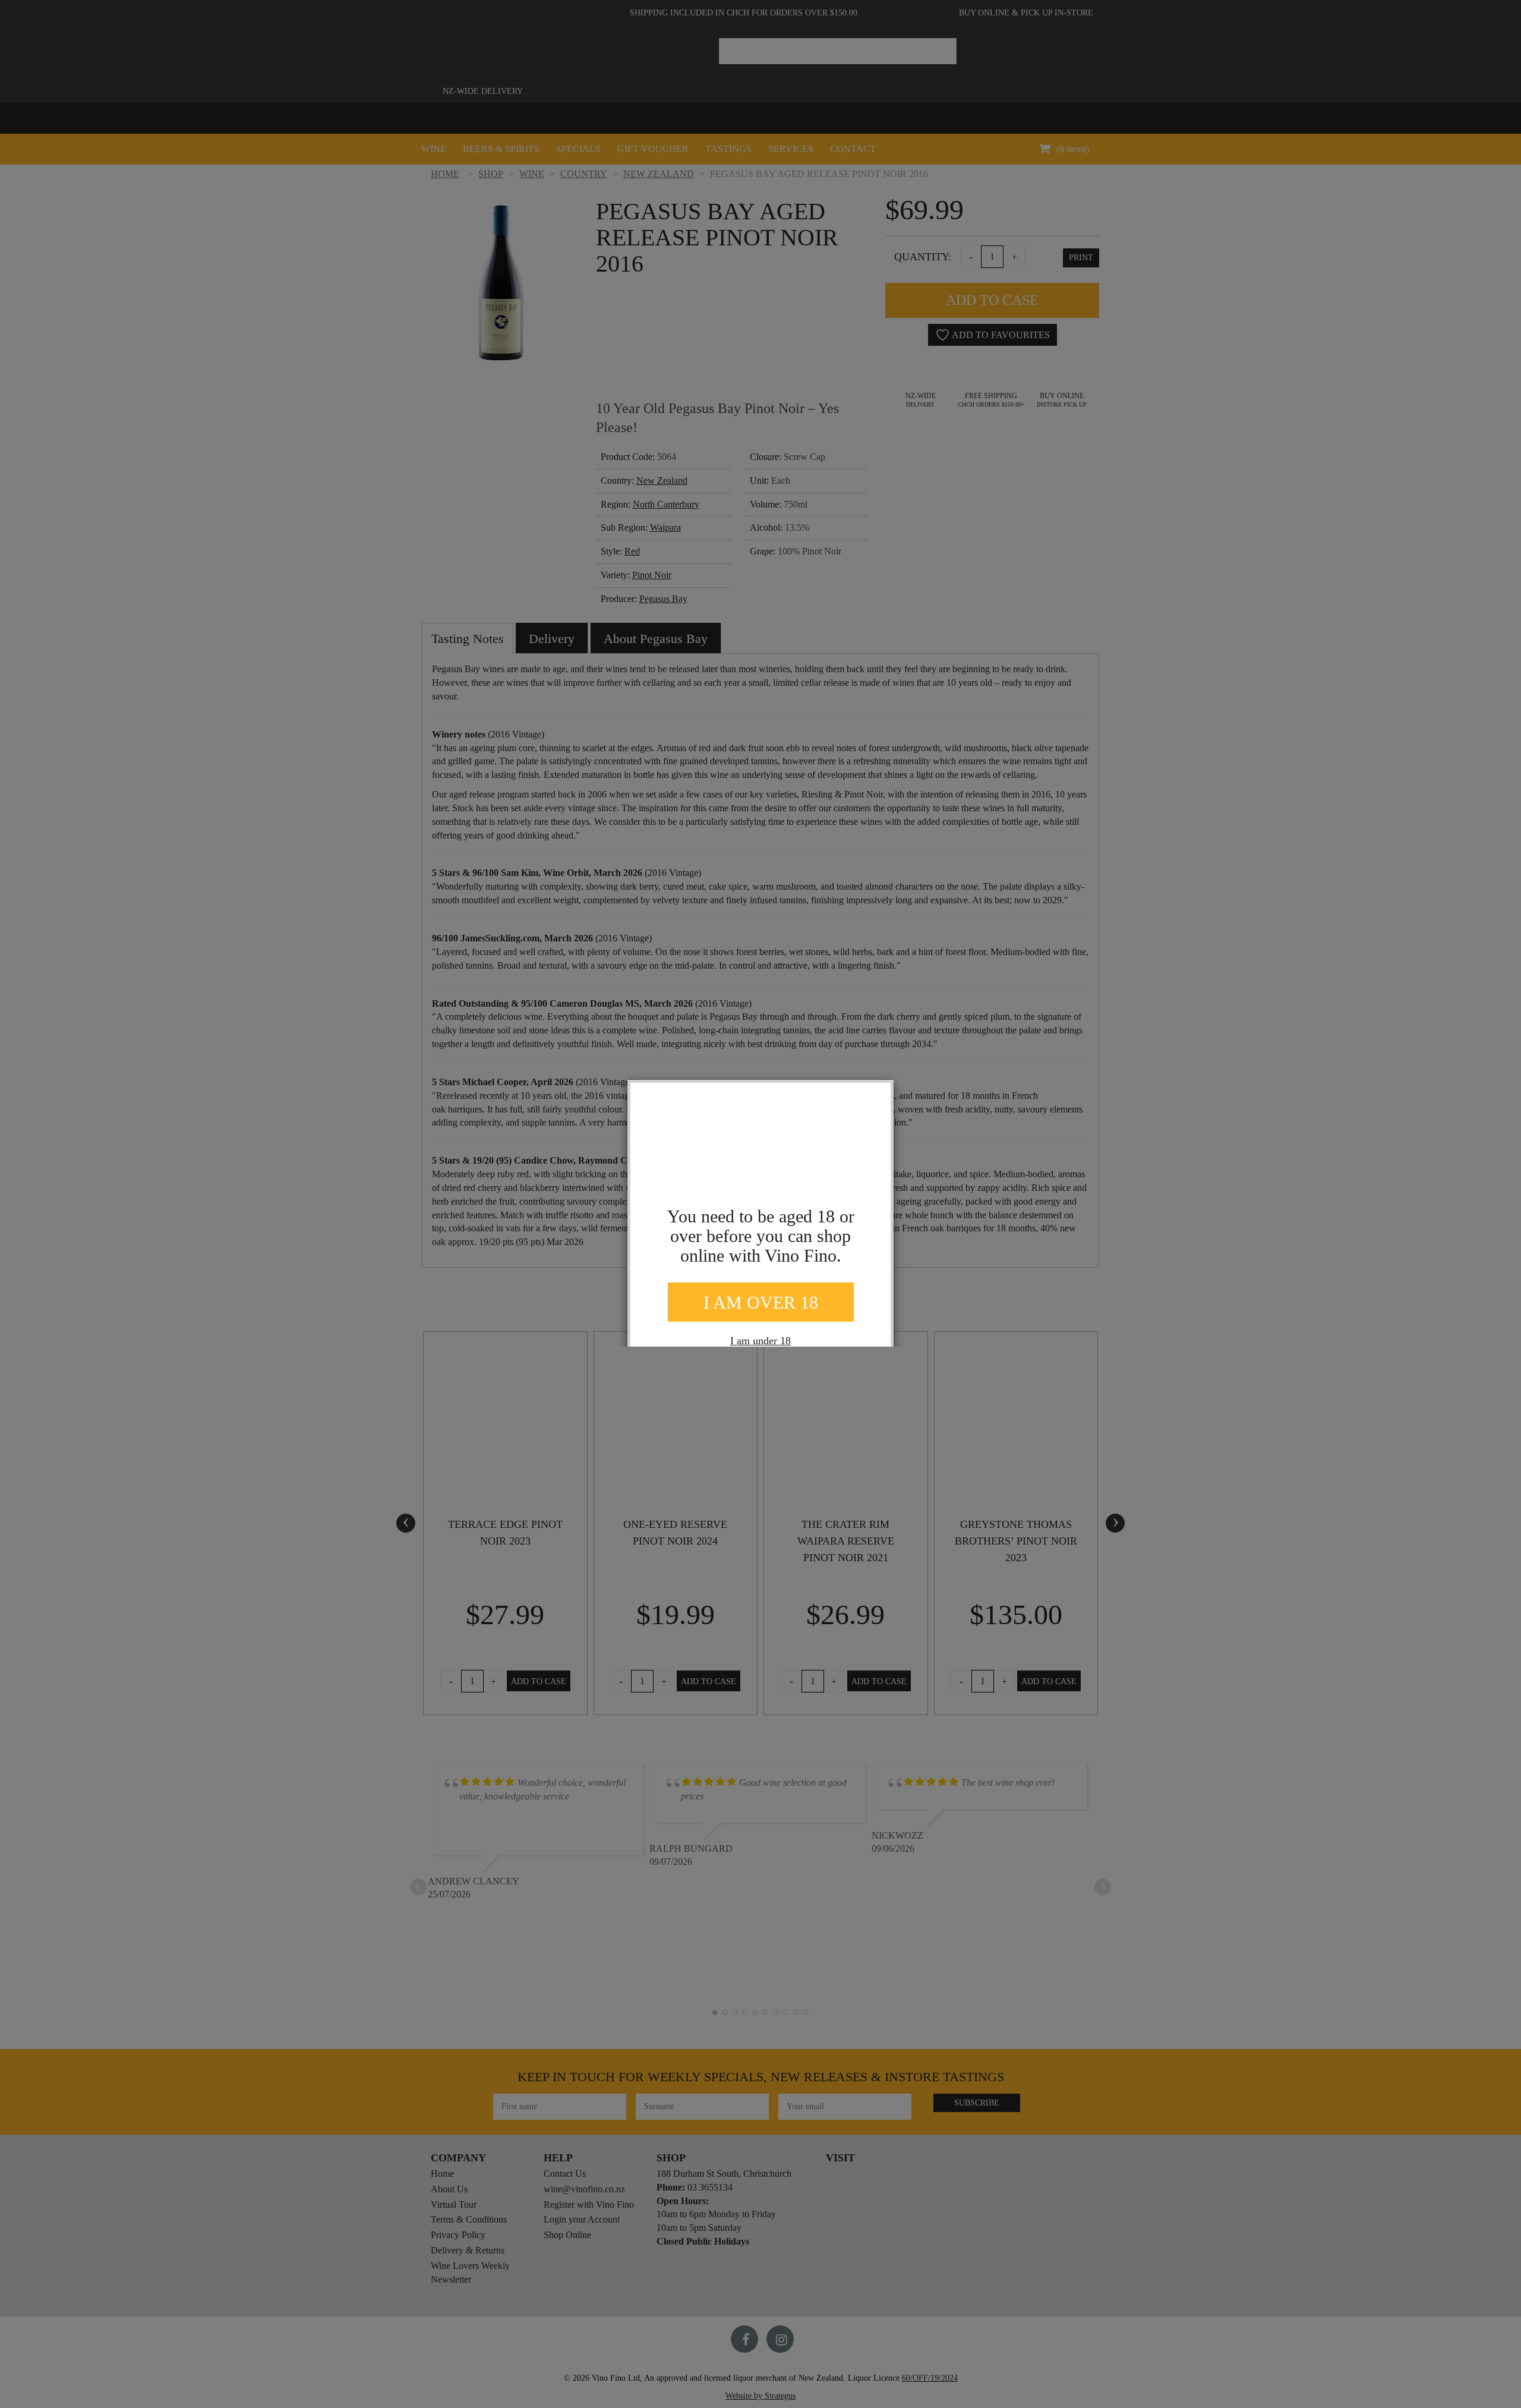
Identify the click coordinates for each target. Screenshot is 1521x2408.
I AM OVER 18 (761, 1302)
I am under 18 (760, 1341)
